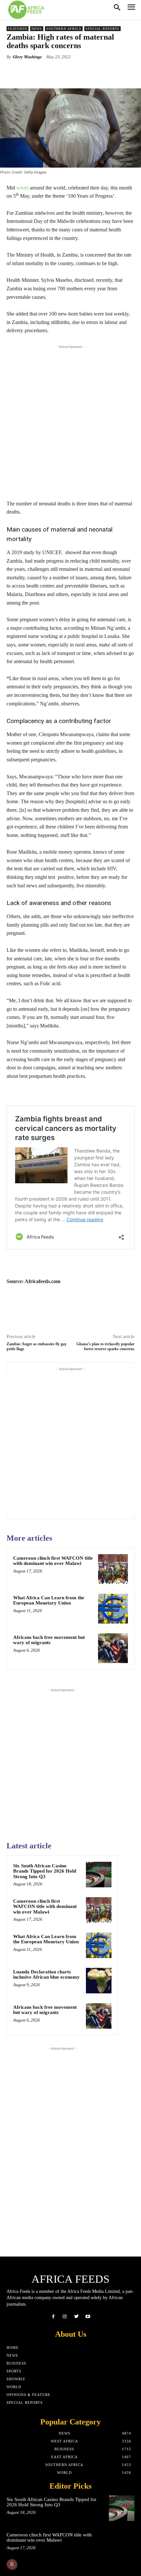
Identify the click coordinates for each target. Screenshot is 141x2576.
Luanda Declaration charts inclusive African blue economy (46, 1975)
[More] (90, 72)
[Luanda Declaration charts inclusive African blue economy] (99, 1981)
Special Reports (102, 29)
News (37, 29)
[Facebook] (53, 2317)
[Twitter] (76, 2317)
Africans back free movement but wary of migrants (49, 1640)
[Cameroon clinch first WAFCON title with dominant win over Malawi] (113, 1569)
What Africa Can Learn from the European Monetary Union (49, 1600)
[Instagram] (65, 2317)
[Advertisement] (70, 421)
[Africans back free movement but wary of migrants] (113, 1648)
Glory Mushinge (27, 57)
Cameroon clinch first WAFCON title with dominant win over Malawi (53, 1561)
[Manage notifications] (12, 2564)
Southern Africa (64, 29)
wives (22, 188)
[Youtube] (88, 2317)
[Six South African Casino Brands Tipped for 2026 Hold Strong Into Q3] (99, 1875)
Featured (18, 29)
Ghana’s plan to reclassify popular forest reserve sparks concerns (105, 1346)
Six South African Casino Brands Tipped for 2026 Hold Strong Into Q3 (45, 1871)
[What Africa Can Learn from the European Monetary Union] (113, 1609)
